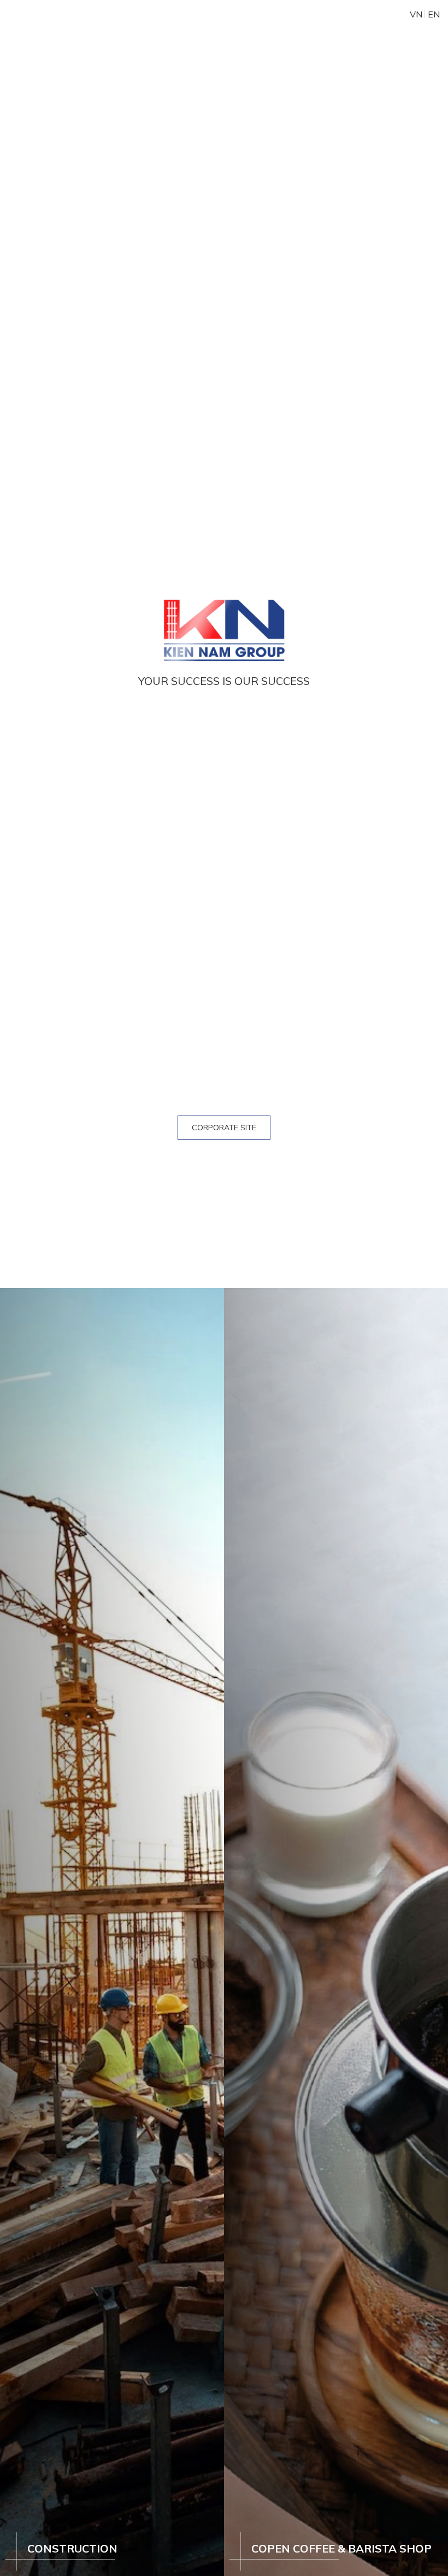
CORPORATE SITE (224, 1128)
